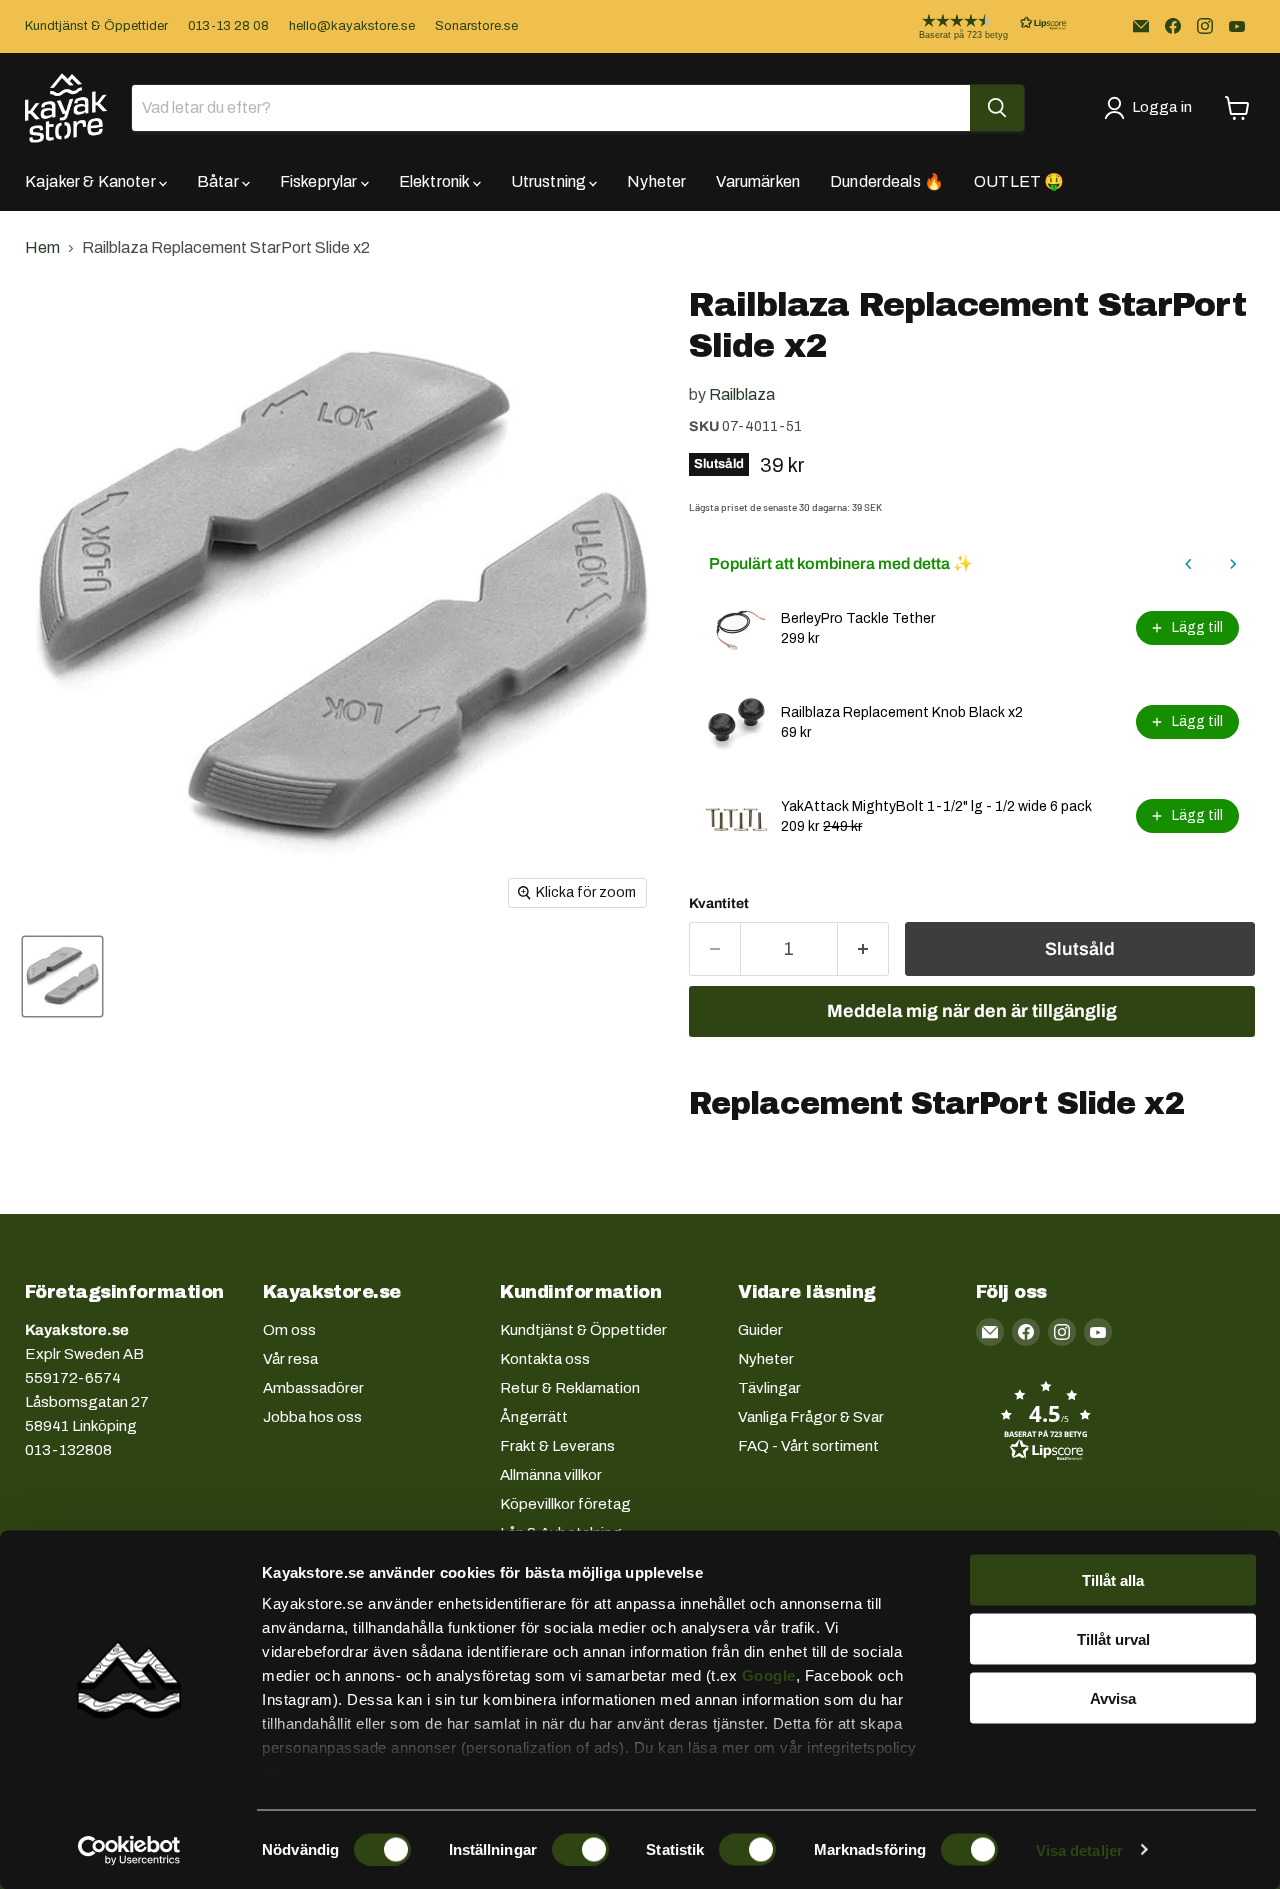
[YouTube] (1237, 26)
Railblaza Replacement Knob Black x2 (902, 712)
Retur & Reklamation (570, 1388)
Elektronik (436, 181)
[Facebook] (1173, 26)
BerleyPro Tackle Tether (858, 618)
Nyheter (656, 181)
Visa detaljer (1079, 1849)
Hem (42, 247)
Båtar (219, 181)
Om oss (289, 1330)
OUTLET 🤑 (1019, 181)
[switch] (580, 1849)
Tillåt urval (1113, 1638)
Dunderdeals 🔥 (887, 181)
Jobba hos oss (312, 1417)
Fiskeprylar (320, 181)
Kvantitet (719, 903)
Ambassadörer (313, 1388)
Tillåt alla (1113, 1580)
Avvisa (1113, 1697)
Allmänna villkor (551, 1475)
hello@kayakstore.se (352, 26)
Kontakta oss (545, 1359)
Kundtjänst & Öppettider (96, 26)
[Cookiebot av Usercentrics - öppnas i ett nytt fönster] (129, 1850)
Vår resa (290, 1359)
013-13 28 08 (228, 26)
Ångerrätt (534, 1417)
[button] (977, 26)
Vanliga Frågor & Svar (811, 1417)
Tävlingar (769, 1388)
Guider (760, 1330)
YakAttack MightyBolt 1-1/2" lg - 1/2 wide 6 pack (936, 806)
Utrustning (550, 181)
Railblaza (742, 394)
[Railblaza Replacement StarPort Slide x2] (62, 976)
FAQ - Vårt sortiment (808, 1446)
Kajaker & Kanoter (92, 181)
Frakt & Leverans (557, 1446)
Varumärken (758, 181)
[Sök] (997, 108)
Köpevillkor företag (565, 1504)
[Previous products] (1189, 564)
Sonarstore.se (476, 26)
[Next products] (1233, 564)
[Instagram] (1205, 26)
